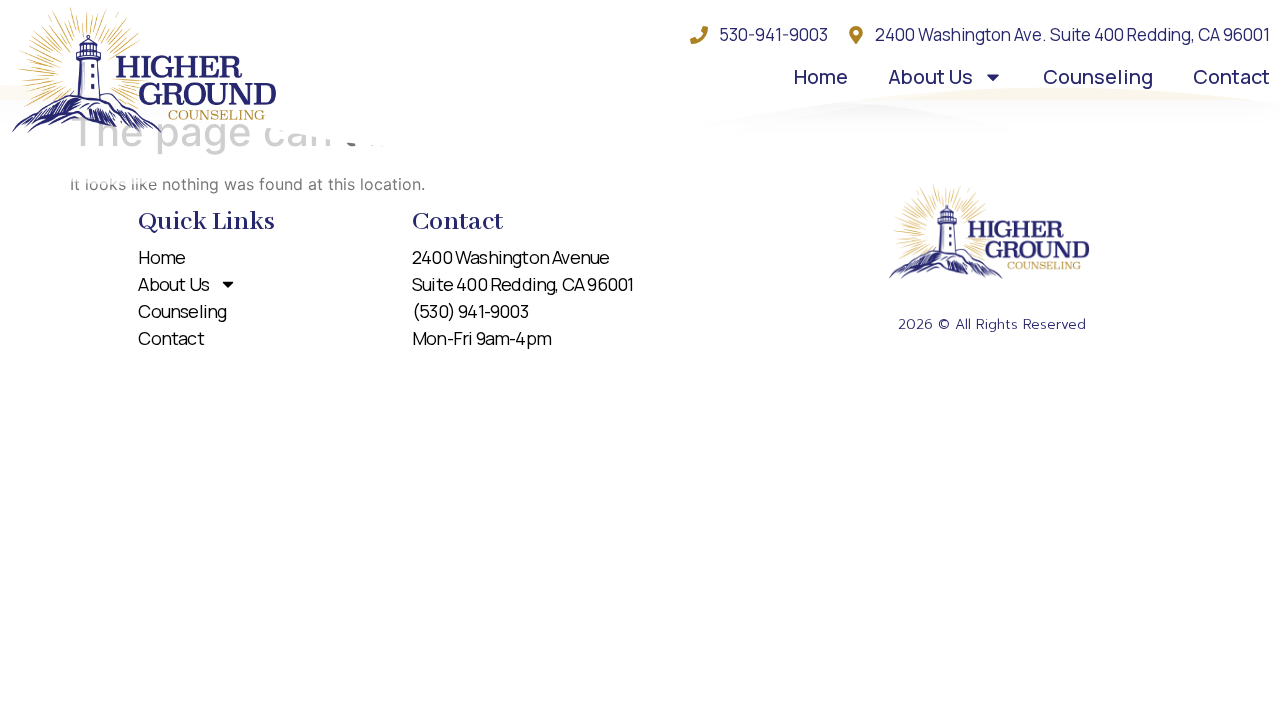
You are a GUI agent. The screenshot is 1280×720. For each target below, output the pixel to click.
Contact (1231, 76)
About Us (930, 76)
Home (821, 76)
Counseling (1098, 76)
